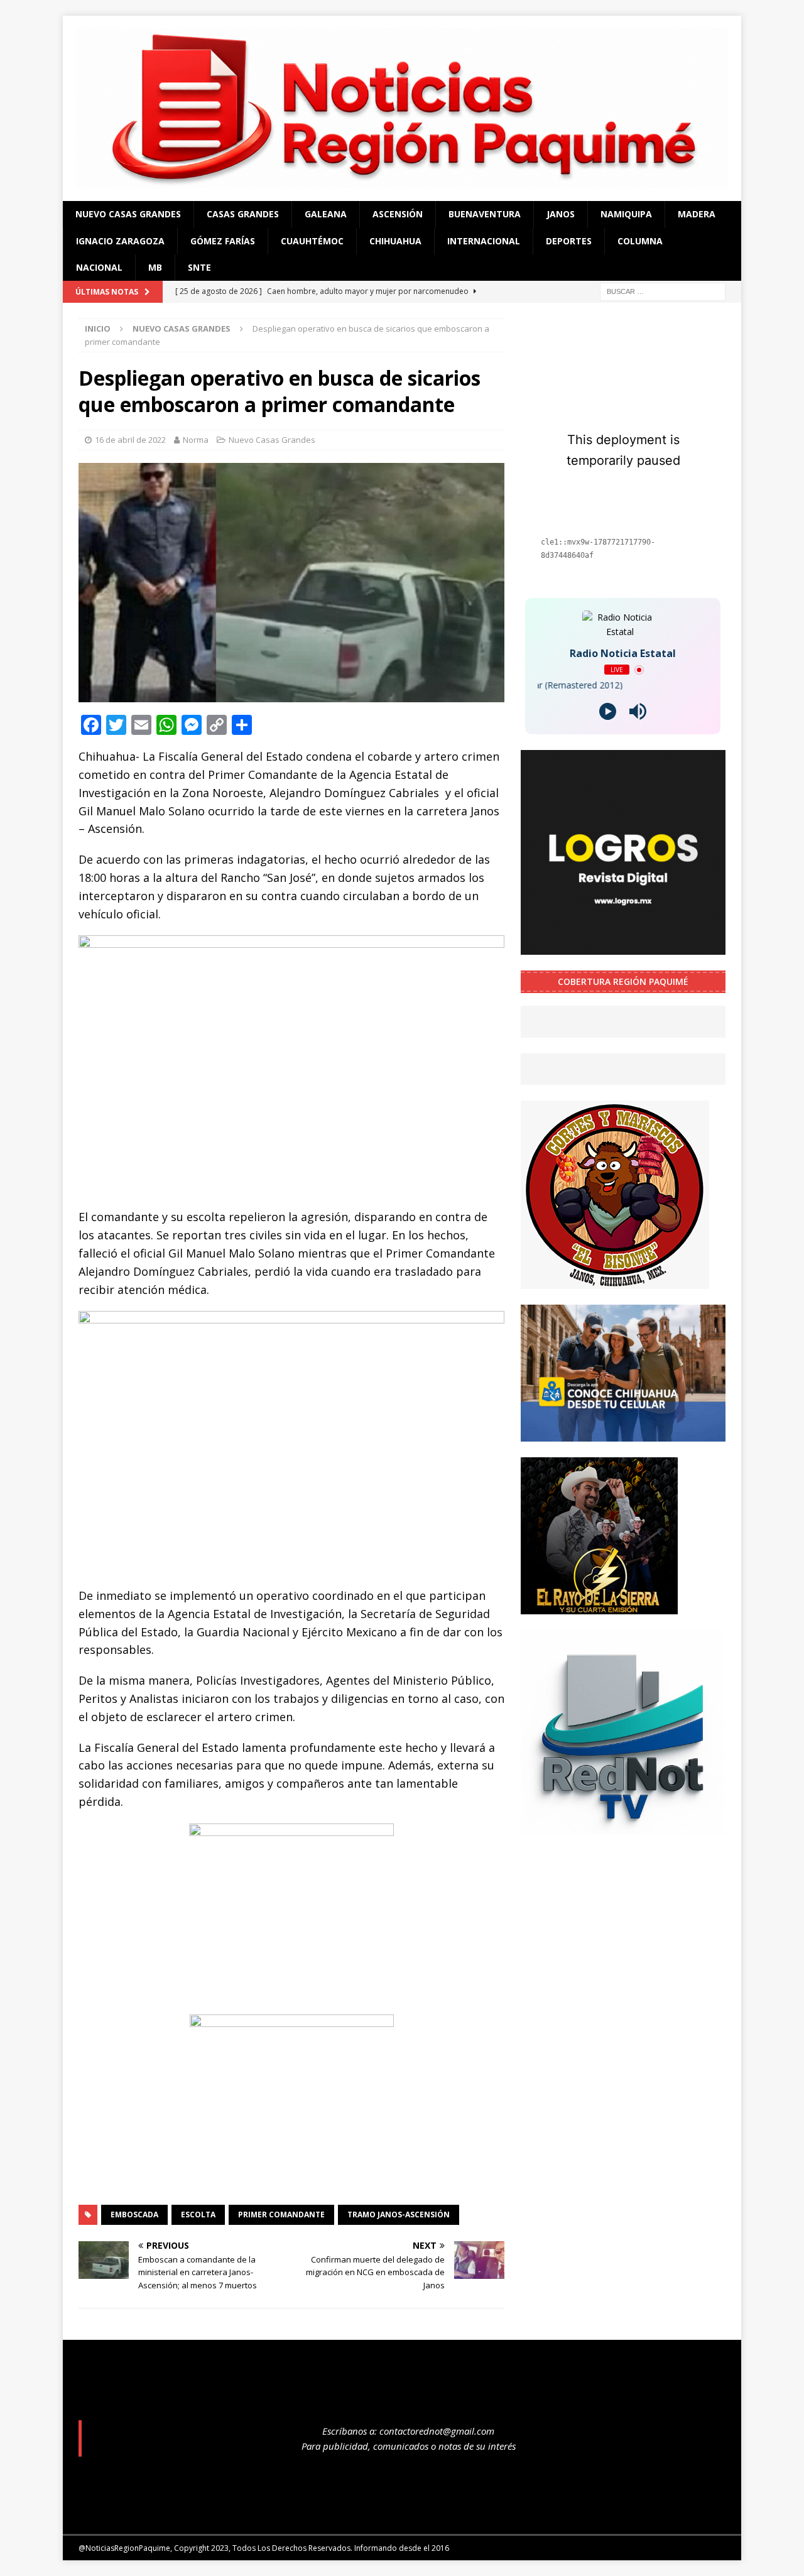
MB (155, 267)
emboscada (134, 2215)
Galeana (326, 214)
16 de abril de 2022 (130, 440)
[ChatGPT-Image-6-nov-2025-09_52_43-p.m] (623, 1434)
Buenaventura (485, 214)
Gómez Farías (223, 241)
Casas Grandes (243, 214)
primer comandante (281, 2215)
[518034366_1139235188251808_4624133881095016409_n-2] (623, 1827)
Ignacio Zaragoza (120, 241)
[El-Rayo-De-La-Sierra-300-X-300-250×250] (599, 1606)
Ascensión (398, 214)
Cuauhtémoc (312, 241)
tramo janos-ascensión (399, 2215)
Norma (196, 440)
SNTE (199, 267)
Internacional (484, 241)
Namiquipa (626, 214)
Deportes (569, 241)
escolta (198, 2215)
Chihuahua (395, 241)
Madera (697, 214)
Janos (561, 214)
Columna (640, 241)
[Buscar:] (663, 291)
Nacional (99, 267)
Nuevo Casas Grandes (128, 214)
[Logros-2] (623, 948)
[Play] (608, 711)
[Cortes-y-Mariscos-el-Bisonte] (615, 1282)
